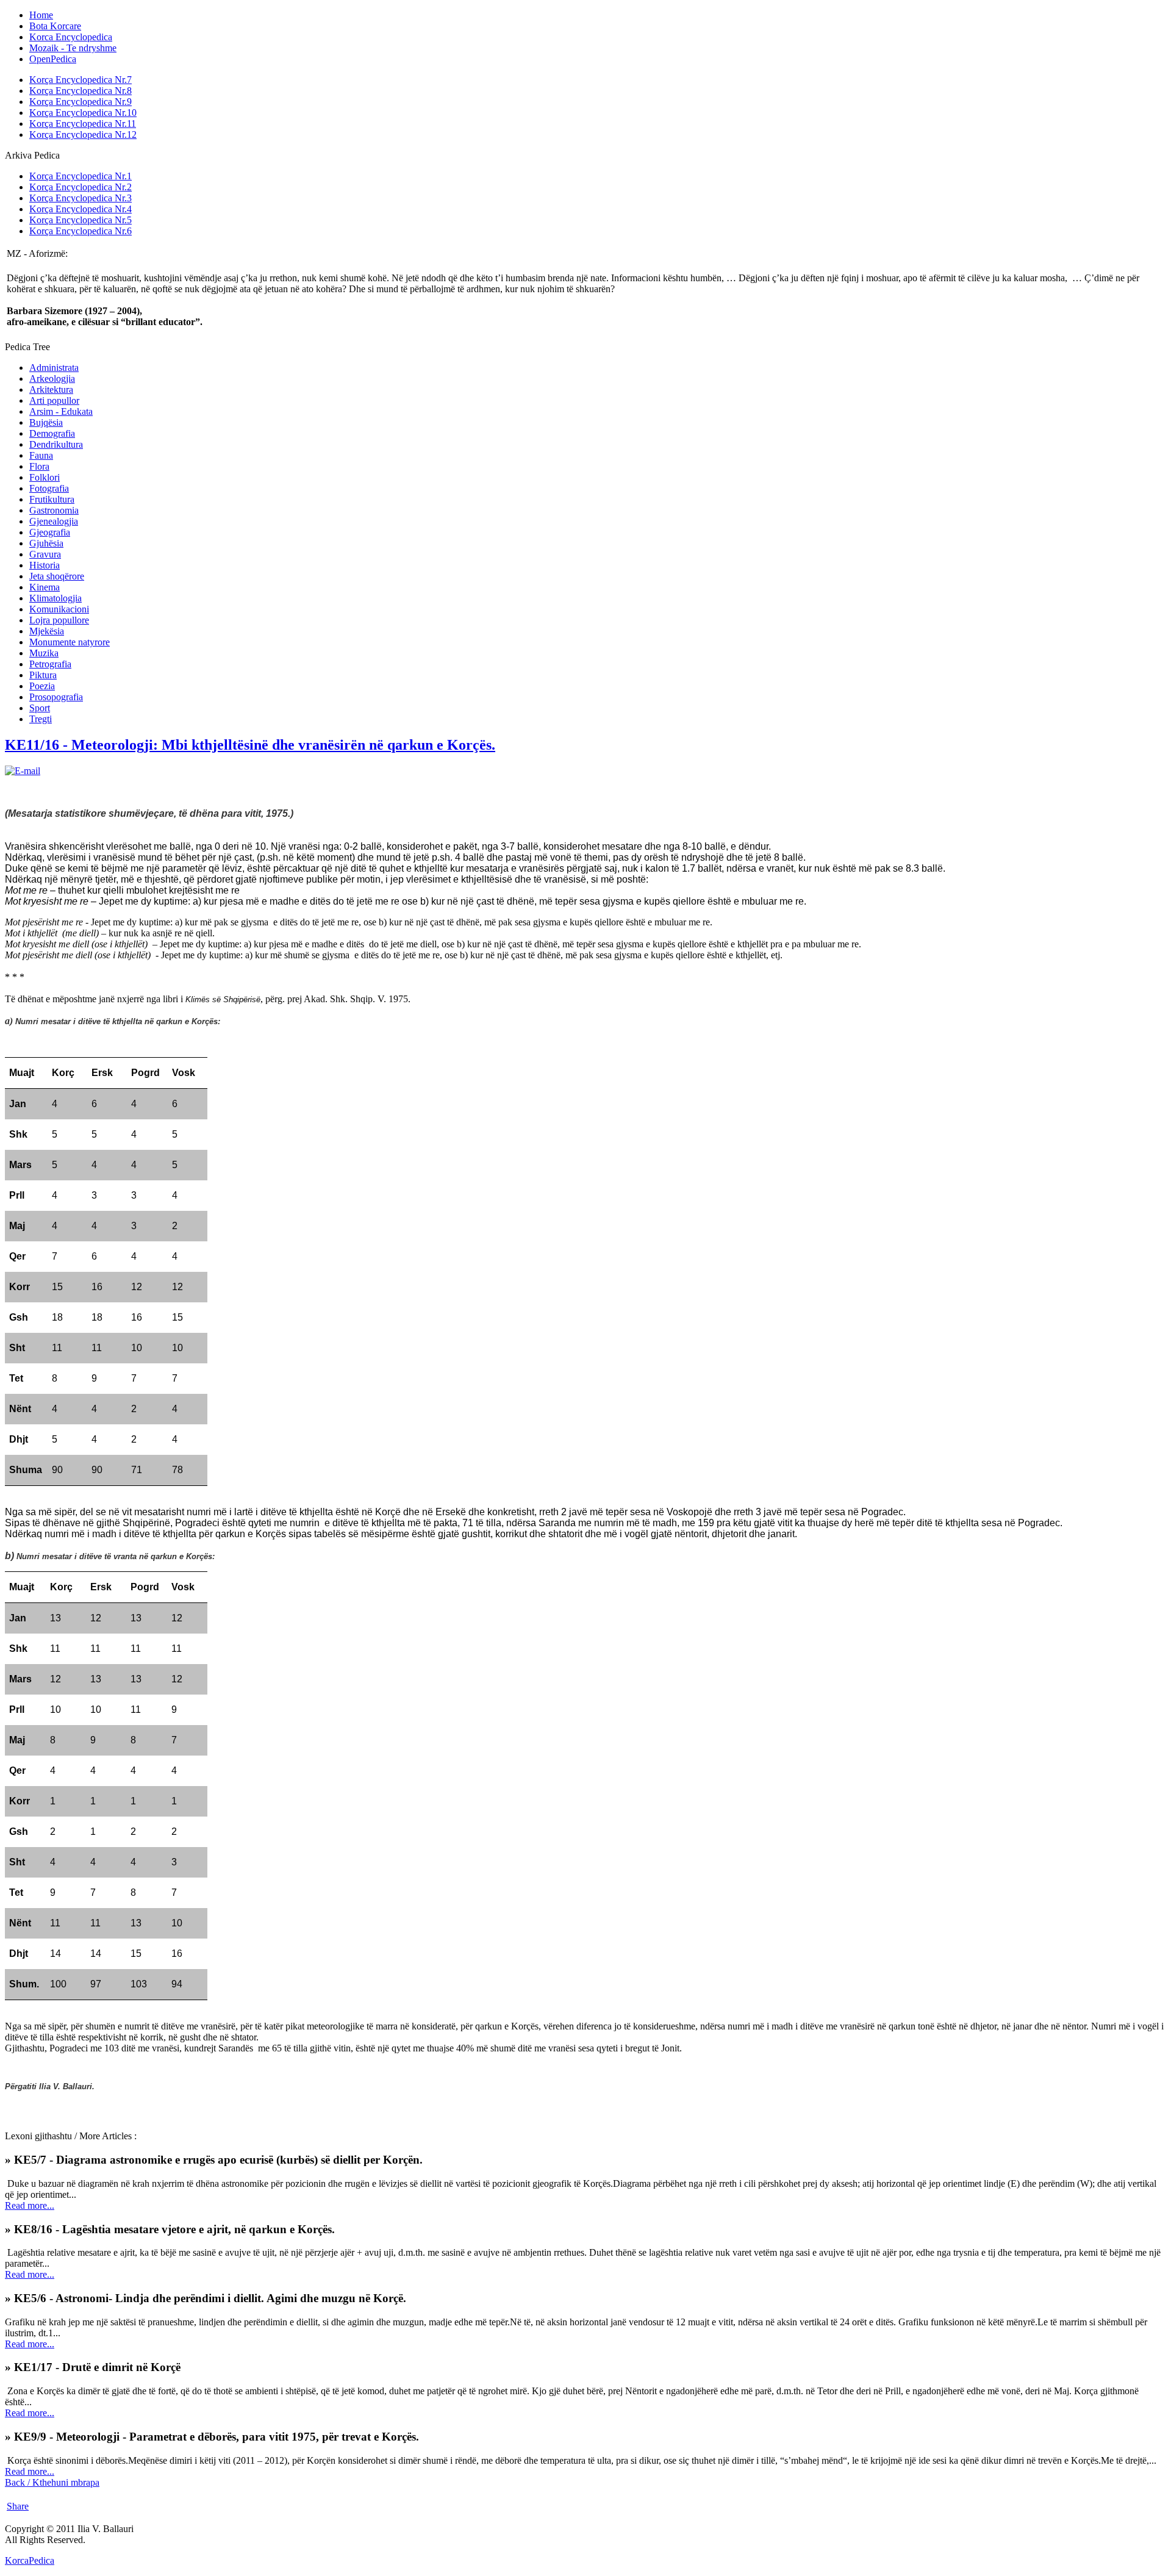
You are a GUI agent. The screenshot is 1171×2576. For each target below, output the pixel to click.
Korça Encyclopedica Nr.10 (83, 113)
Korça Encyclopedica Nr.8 (81, 91)
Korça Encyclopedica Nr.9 (81, 102)
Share (18, 2506)
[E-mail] (23, 771)
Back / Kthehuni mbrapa (52, 2482)
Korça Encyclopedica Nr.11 (83, 124)
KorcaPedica (30, 2560)
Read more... (30, 2205)
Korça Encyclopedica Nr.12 (83, 135)
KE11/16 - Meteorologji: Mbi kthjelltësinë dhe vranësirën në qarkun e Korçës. (250, 745)
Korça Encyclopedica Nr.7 (81, 80)
